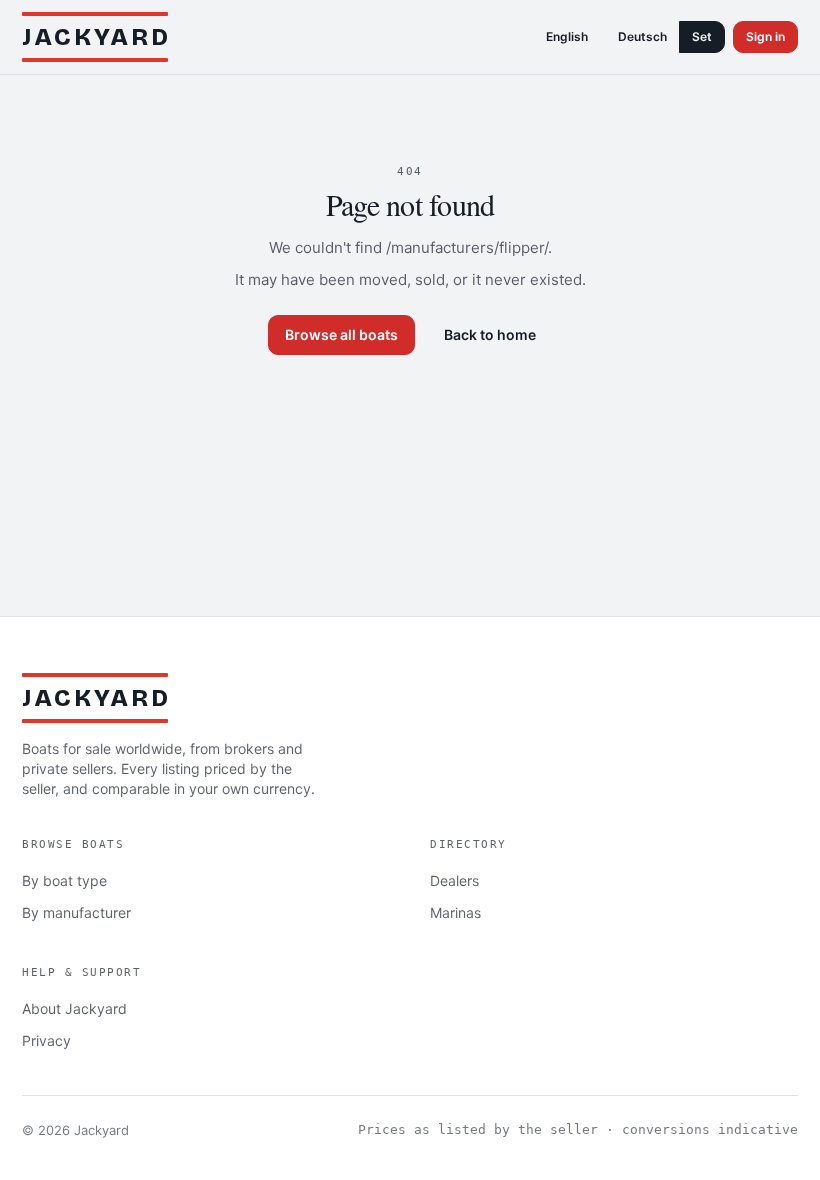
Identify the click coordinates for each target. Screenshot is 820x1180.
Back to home (490, 334)
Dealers (454, 880)
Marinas (455, 912)
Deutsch (642, 36)
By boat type (64, 880)
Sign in (765, 36)
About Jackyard (74, 1008)
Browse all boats (341, 334)
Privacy (46, 1040)
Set (702, 36)
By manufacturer (76, 912)
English (567, 36)
